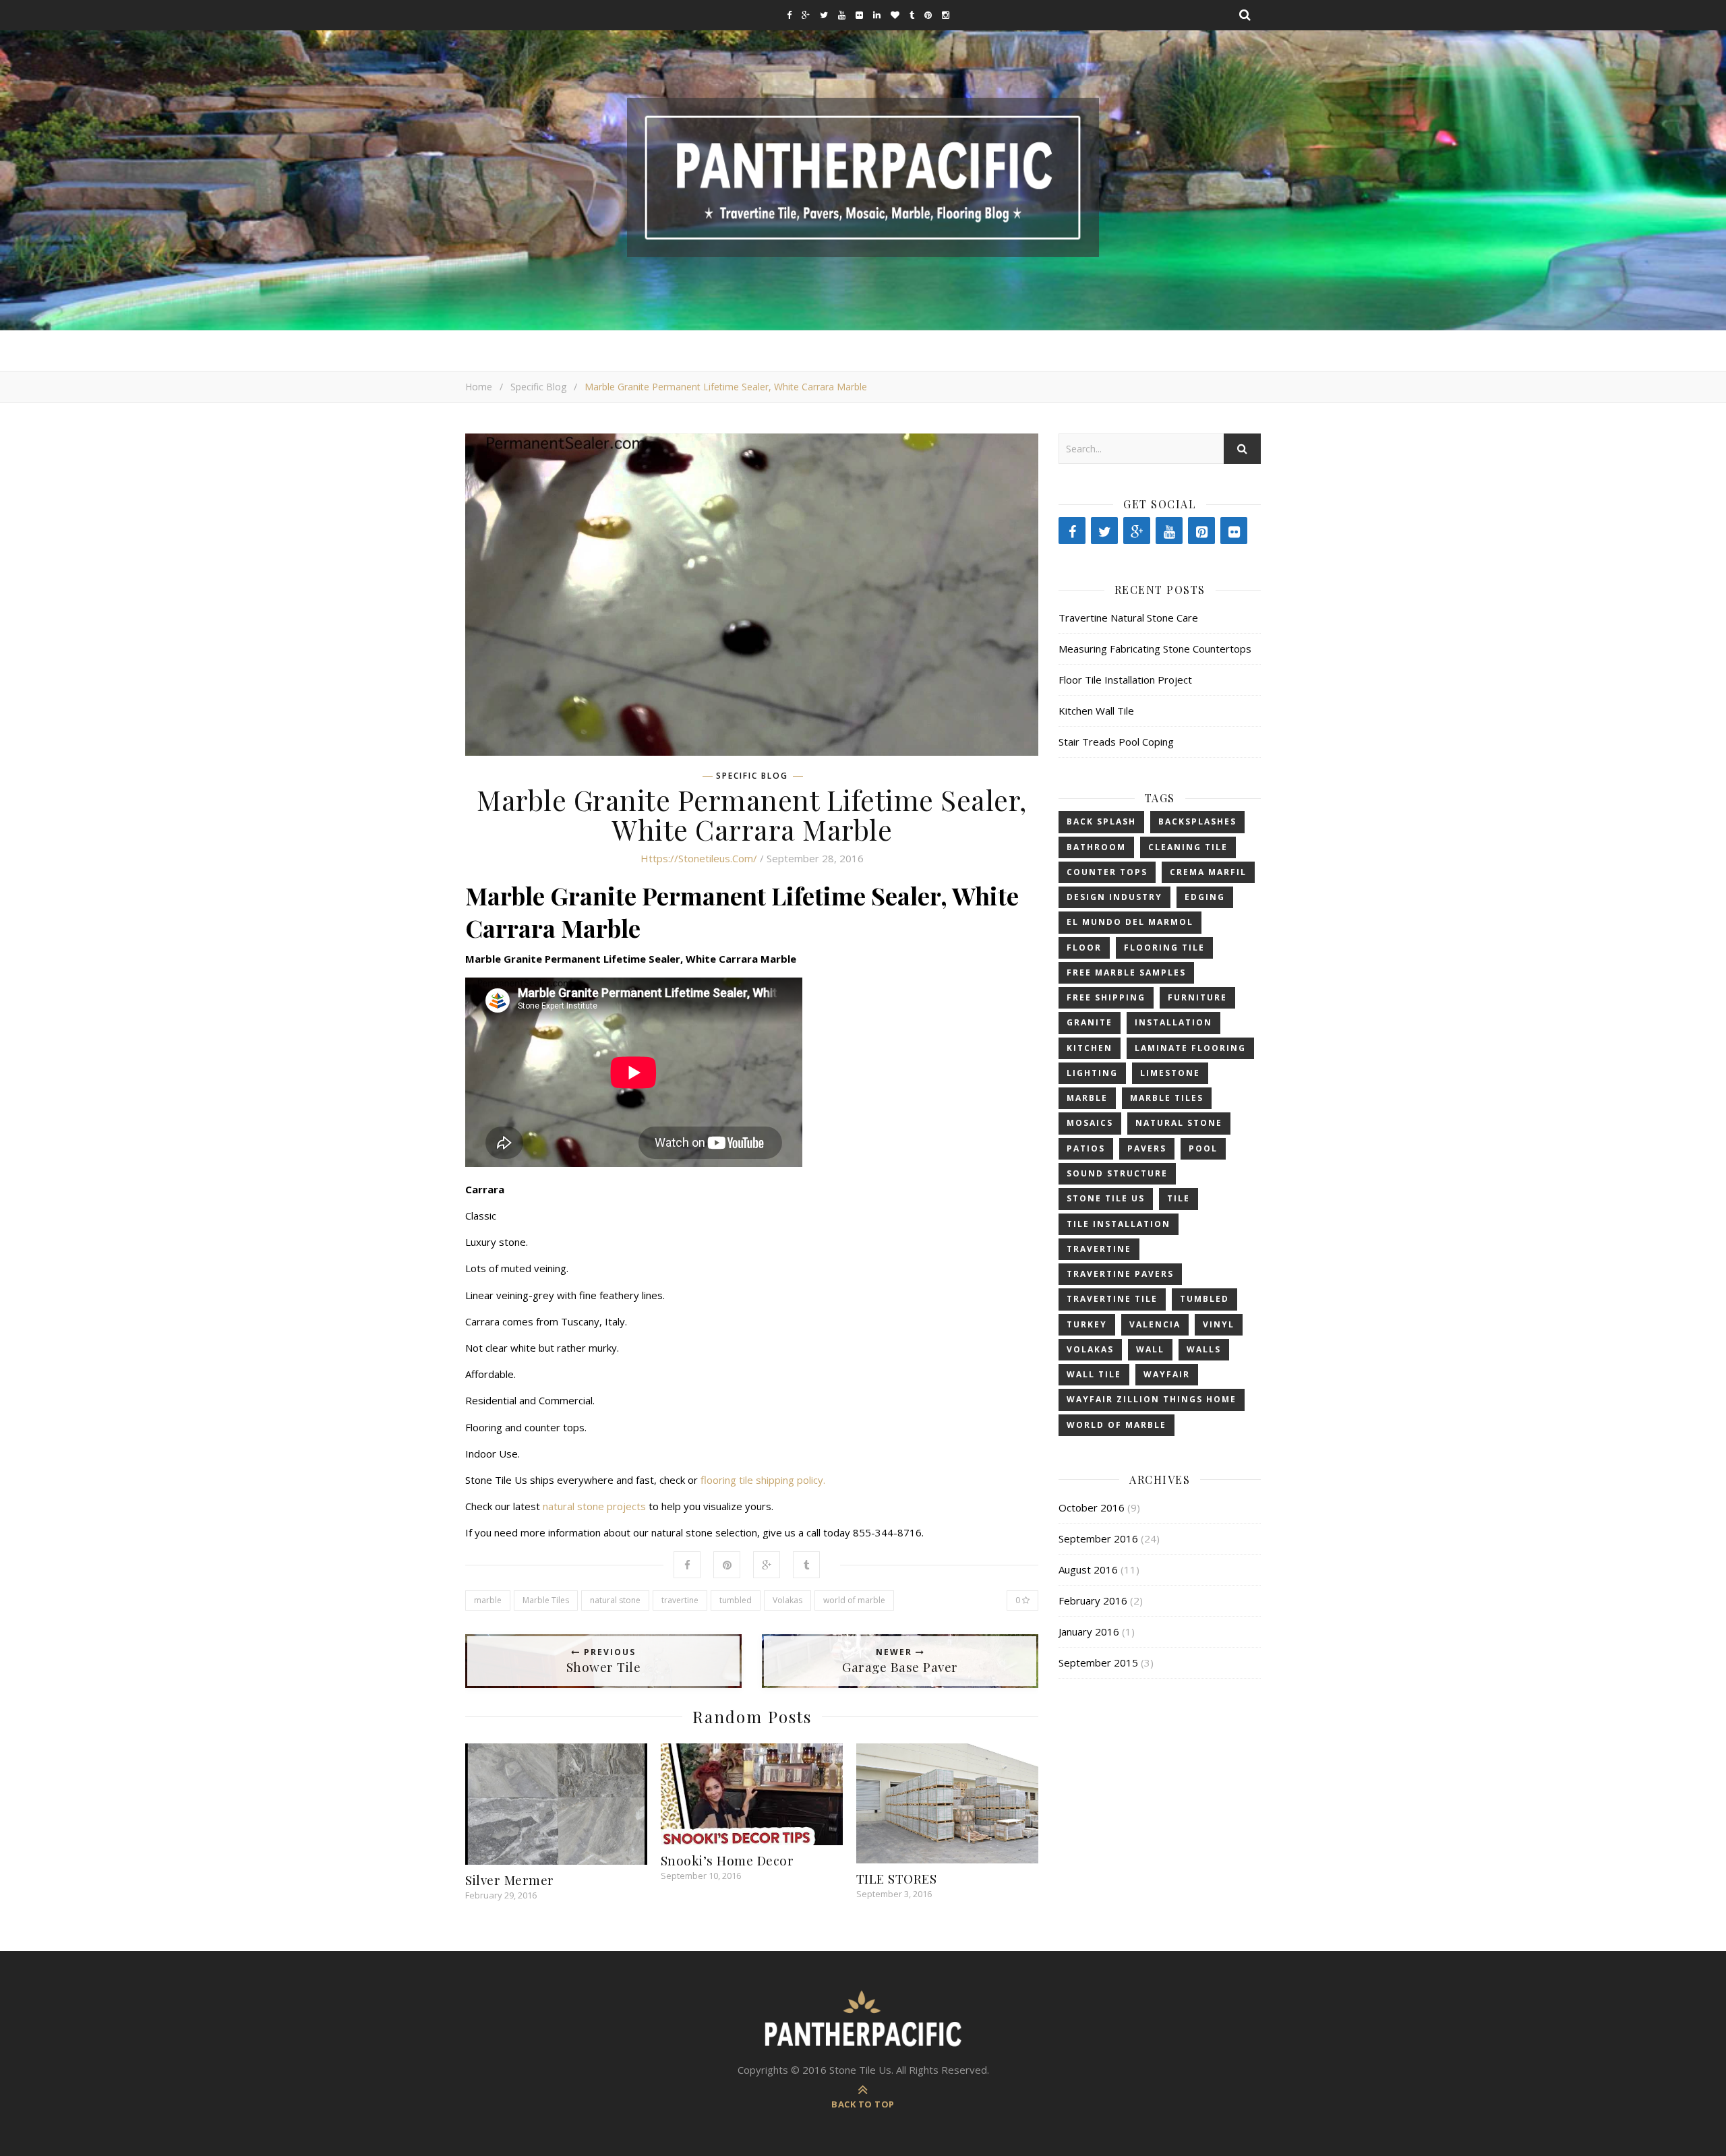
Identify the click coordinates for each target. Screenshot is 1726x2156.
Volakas (787, 1600)
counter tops (1107, 872)
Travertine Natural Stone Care (1128, 618)
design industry (1114, 897)
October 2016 (1092, 1507)
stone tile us (1106, 1198)
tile (1179, 1198)
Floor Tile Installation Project (1125, 680)
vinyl (1219, 1324)
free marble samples (1126, 972)
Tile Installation (1119, 1224)
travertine (680, 1600)
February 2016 (1093, 1600)
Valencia (1155, 1324)
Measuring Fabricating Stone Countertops (1155, 649)
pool (1203, 1148)
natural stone (615, 1600)
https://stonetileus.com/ (699, 858)
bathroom (1096, 847)
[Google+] (1137, 531)
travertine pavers (1120, 1274)
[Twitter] (1104, 531)
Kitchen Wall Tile (1096, 711)
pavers (1147, 1148)
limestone (1170, 1073)
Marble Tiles (546, 1600)
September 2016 (1098, 1538)
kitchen (1090, 1048)
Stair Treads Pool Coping (1116, 742)
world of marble (854, 1600)
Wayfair (1167, 1374)
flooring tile (1164, 948)
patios (1086, 1148)
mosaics (1090, 1123)
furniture (1197, 997)
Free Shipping (1106, 997)
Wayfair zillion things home (1152, 1399)
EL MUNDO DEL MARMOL (1130, 922)
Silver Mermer (510, 1880)
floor (1084, 948)
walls (1204, 1349)
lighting (1092, 1073)
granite (1090, 1022)
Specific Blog (538, 387)
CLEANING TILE (1188, 847)
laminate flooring (1190, 1048)
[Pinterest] (1201, 531)
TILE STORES (897, 1878)
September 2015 (1098, 1663)
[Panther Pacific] (863, 177)
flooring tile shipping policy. (764, 1480)
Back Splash (1101, 821)
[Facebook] (1072, 531)
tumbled (736, 1600)
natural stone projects (594, 1506)
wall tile (1094, 1374)
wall (1150, 1349)
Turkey (1087, 1324)
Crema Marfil (1208, 872)
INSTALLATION (1173, 1022)
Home (479, 387)
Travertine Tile (1112, 1299)
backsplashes (1197, 821)
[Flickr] (1234, 531)
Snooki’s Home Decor (727, 1860)
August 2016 (1088, 1569)
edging (1205, 897)
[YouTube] (1169, 531)
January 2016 (1089, 1631)
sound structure (1117, 1173)
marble (488, 1600)
